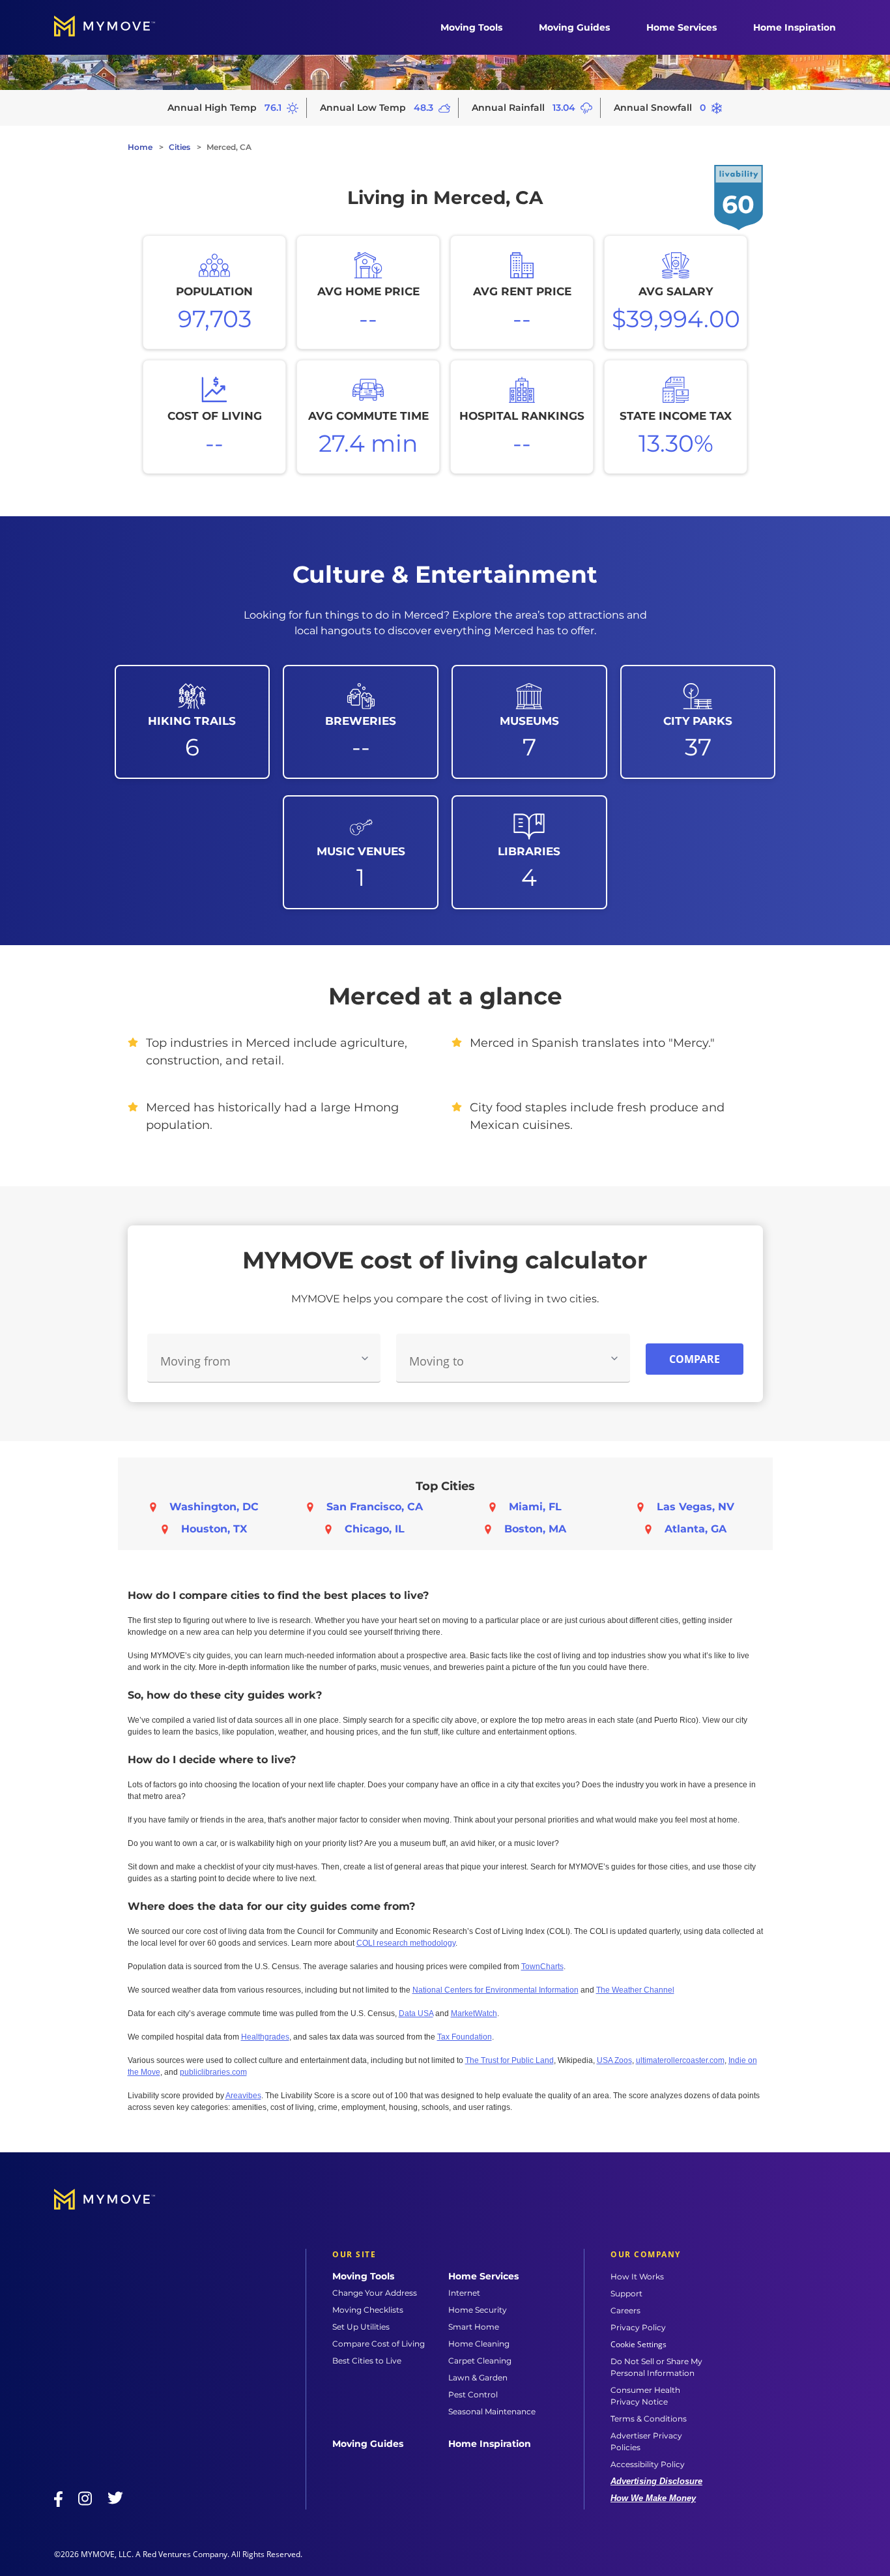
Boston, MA (535, 1529)
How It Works (637, 2276)
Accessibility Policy (648, 2464)
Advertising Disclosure (656, 2481)
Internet (464, 2293)
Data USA (416, 2013)
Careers (625, 2310)
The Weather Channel (635, 1990)
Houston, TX (214, 1529)
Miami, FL (535, 1507)
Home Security (478, 2310)
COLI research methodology (406, 1943)
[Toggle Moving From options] (365, 1358)
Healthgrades (265, 2037)
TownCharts (542, 1967)
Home (140, 147)
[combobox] (264, 1358)
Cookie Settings (639, 2345)
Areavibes (243, 2096)
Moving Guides (574, 27)
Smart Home (474, 2327)
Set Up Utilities (361, 2327)
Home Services (682, 27)
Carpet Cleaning (480, 2361)
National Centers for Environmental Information (495, 1990)
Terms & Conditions (649, 2419)
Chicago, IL (375, 1529)
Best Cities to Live (367, 2361)
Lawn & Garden (478, 2378)
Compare (695, 1359)
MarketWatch (474, 2013)
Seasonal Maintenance (492, 2411)
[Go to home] (118, 27)
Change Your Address (375, 2293)
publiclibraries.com (213, 2072)
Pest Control (473, 2394)
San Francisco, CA (375, 1507)
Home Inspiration (795, 27)
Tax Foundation (465, 2037)
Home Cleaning (479, 2344)
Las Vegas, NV (696, 1507)
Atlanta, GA (696, 1529)
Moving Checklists (368, 2310)
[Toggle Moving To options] (614, 1358)
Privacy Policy (638, 2327)
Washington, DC (214, 1507)
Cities (179, 147)
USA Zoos (614, 2060)
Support (626, 2293)
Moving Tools (471, 27)
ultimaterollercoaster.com (680, 2060)
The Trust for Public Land (510, 2060)
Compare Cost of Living (379, 2344)
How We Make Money (653, 2498)
